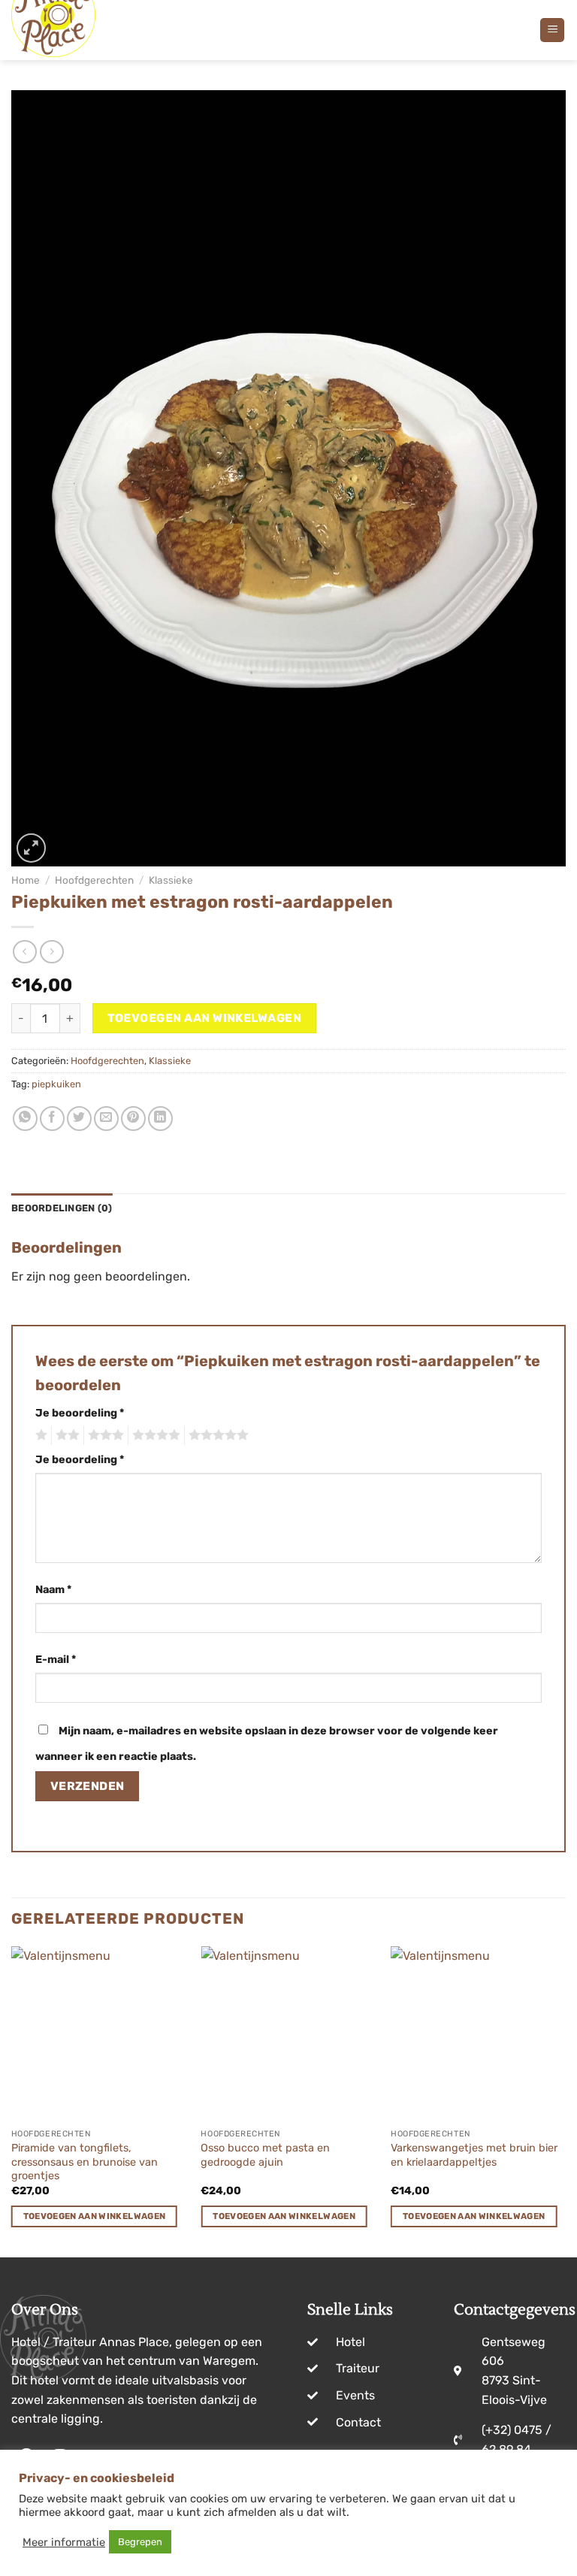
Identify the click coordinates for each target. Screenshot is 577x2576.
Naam (53, 1590)
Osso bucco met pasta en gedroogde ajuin (265, 2155)
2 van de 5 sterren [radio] (65, 1435)
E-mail (56, 1660)
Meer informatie (64, 2542)
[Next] (565, 2100)
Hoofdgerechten (94, 880)
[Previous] (12, 2100)
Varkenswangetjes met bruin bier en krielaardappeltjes (474, 2155)
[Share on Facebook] (52, 1119)
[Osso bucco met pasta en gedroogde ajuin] (288, 2034)
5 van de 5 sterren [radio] (216, 1435)
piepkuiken (56, 1084)
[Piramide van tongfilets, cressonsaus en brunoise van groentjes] (99, 2034)
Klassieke (171, 880)
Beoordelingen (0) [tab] (62, 1208)
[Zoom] (31, 848)
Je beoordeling (80, 1413)
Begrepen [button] (140, 2542)
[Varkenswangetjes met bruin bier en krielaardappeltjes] (478, 2034)
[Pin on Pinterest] (133, 1119)
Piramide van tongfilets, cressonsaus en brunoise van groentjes (85, 2162)
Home (26, 880)
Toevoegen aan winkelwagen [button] (95, 2216)
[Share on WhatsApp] (25, 1119)
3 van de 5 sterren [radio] (104, 1435)
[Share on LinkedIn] (160, 1119)
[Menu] (552, 30)
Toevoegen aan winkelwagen (205, 1018)
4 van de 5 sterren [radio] (154, 1435)
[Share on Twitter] (79, 1119)
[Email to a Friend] (106, 1119)
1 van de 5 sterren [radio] (39, 1435)
